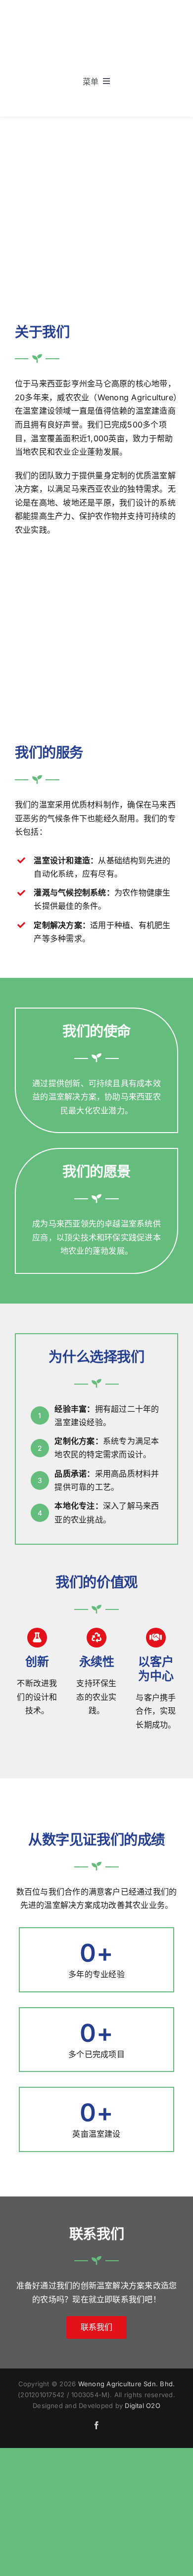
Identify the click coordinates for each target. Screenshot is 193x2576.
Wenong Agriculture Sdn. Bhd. (127, 2384)
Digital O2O (143, 2406)
